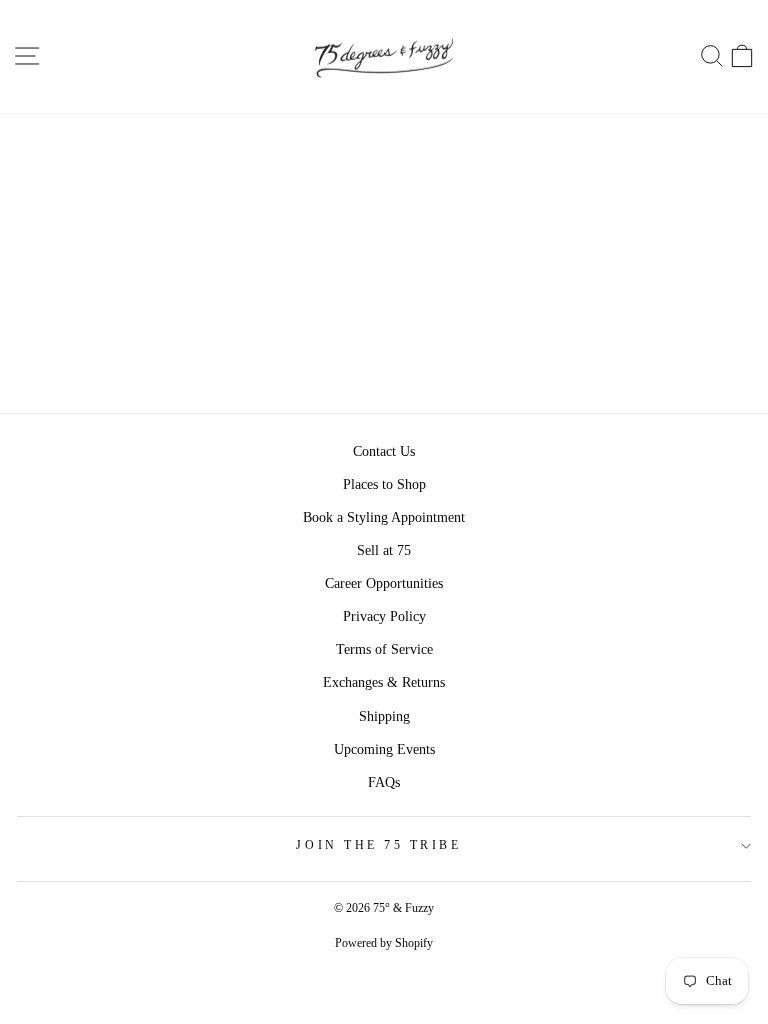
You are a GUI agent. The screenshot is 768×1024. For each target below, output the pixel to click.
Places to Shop (384, 484)
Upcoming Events (384, 749)
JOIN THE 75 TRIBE (378, 845)
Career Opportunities (384, 583)
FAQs (384, 782)
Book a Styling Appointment (384, 517)
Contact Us (384, 451)
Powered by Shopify (384, 943)
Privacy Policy (384, 616)
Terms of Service (384, 649)
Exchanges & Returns (384, 682)
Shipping (384, 716)
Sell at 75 (384, 550)
